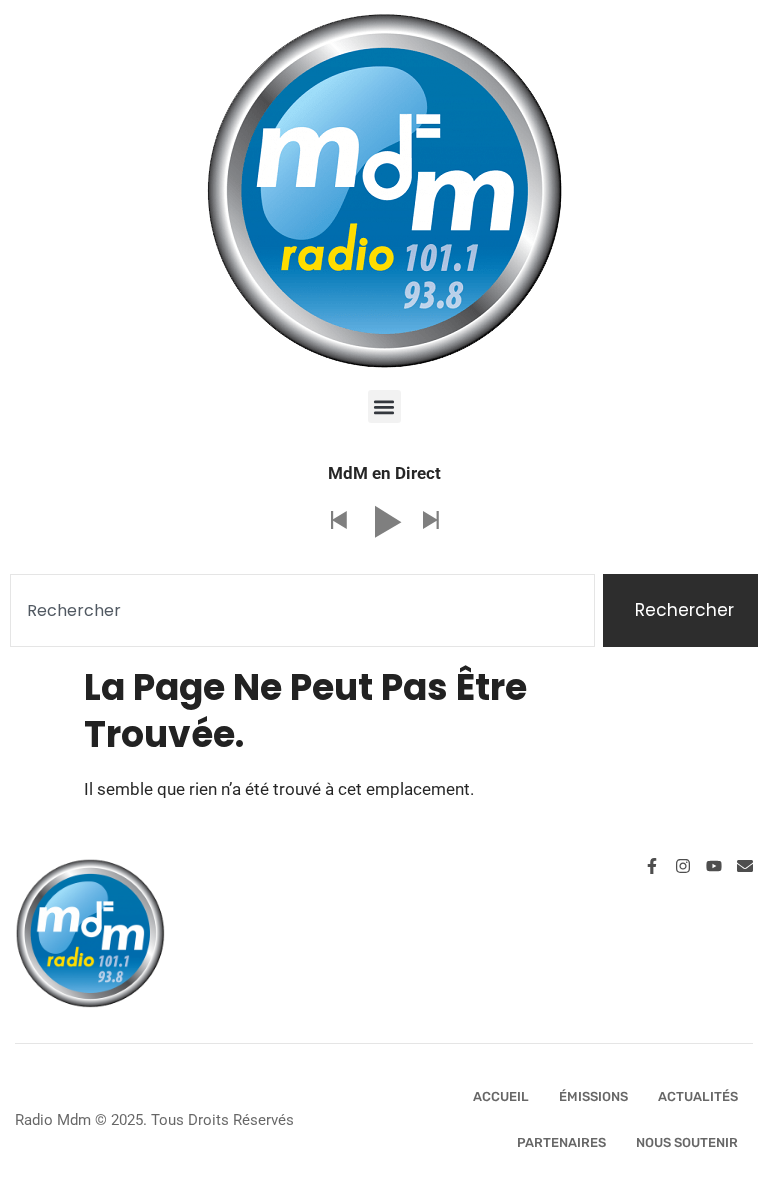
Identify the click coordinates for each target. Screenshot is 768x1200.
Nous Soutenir (687, 1142)
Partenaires (561, 1142)
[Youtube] (714, 866)
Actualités (698, 1096)
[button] (384, 406)
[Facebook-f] (652, 866)
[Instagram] (683, 866)
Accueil (501, 1096)
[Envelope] (745, 866)
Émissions (593, 1096)
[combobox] (302, 611)
